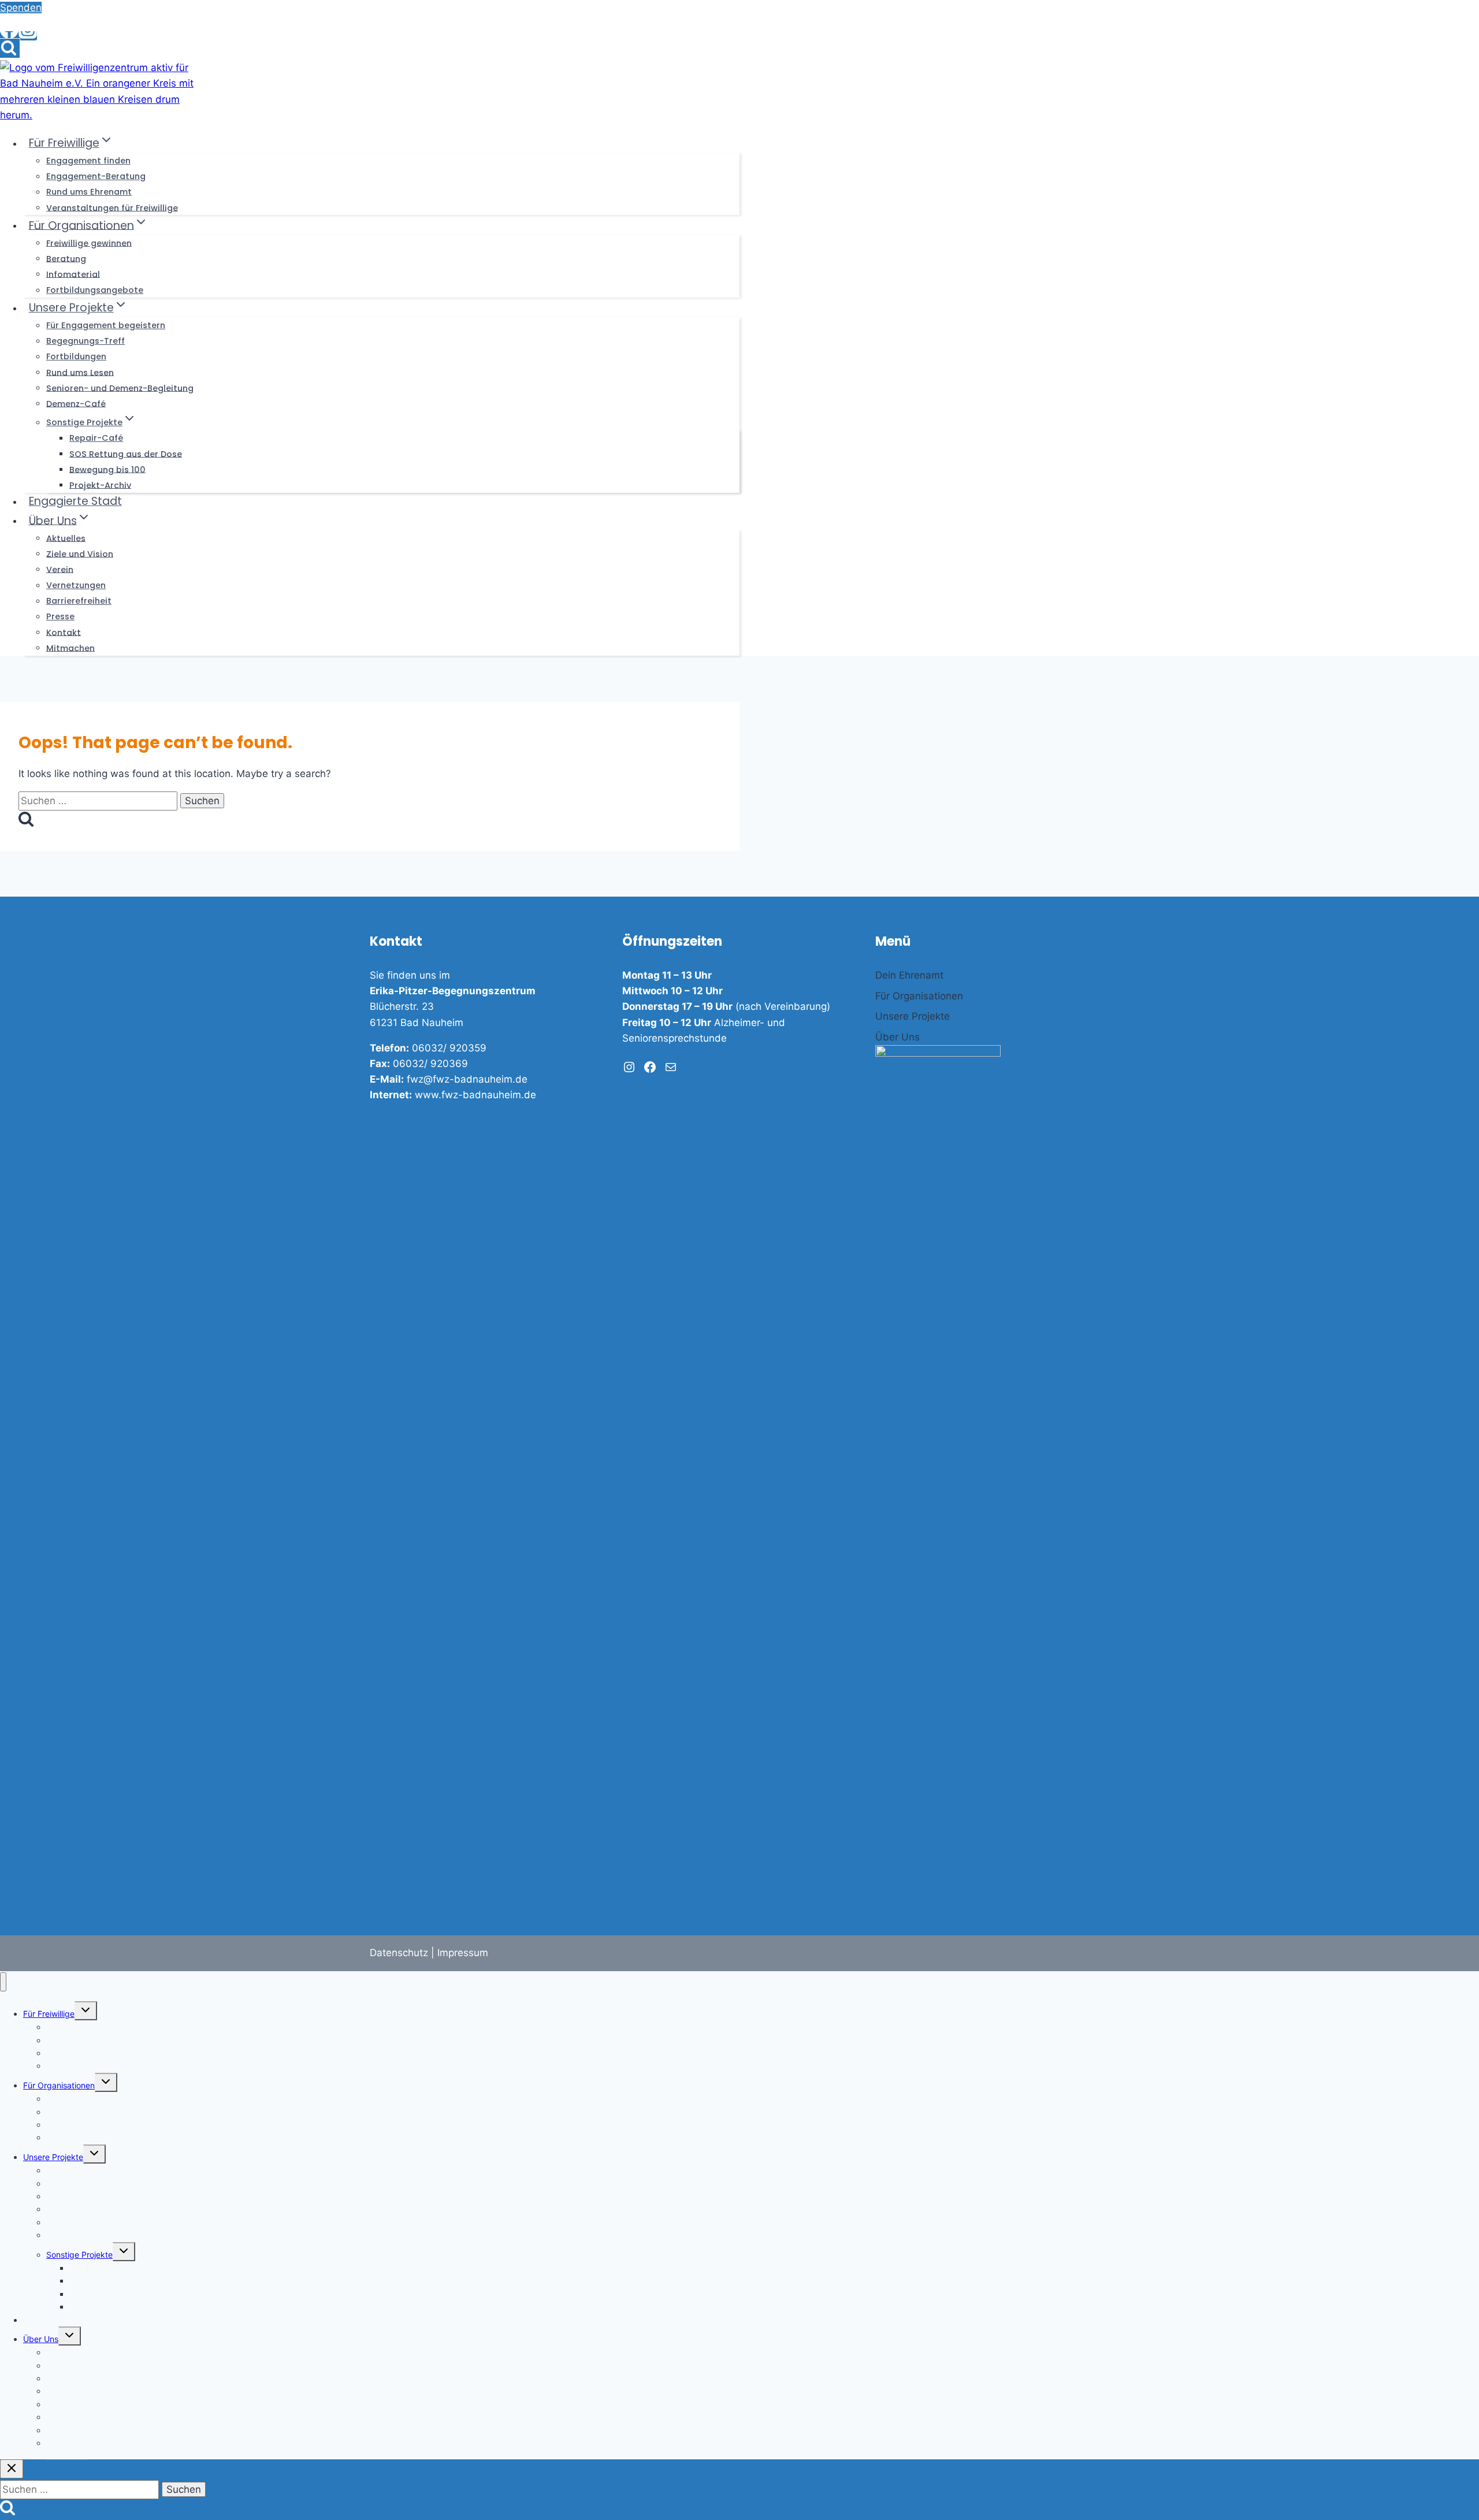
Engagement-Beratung (96, 176)
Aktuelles (66, 538)
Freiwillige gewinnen (89, 243)
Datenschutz (399, 1953)
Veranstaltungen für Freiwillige (112, 207)
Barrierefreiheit (79, 601)
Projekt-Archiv (100, 485)
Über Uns (41, 2339)
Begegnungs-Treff (86, 341)
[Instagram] (28, 36)
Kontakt (64, 632)
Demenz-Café (76, 403)
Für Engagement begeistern (106, 325)
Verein (60, 569)
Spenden (21, 8)
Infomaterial (73, 274)
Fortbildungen (76, 356)
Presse (60, 616)
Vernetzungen (76, 585)
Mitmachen (70, 648)
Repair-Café (96, 438)
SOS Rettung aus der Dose (126, 454)
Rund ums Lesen (80, 372)
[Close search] (12, 2469)
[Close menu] (3, 1982)
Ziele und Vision (80, 553)
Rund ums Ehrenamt (89, 192)
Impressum (463, 1953)
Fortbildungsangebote (95, 290)
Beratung (66, 258)
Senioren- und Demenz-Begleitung (120, 388)
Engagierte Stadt (75, 501)
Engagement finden (88, 161)
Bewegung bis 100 (107, 469)
